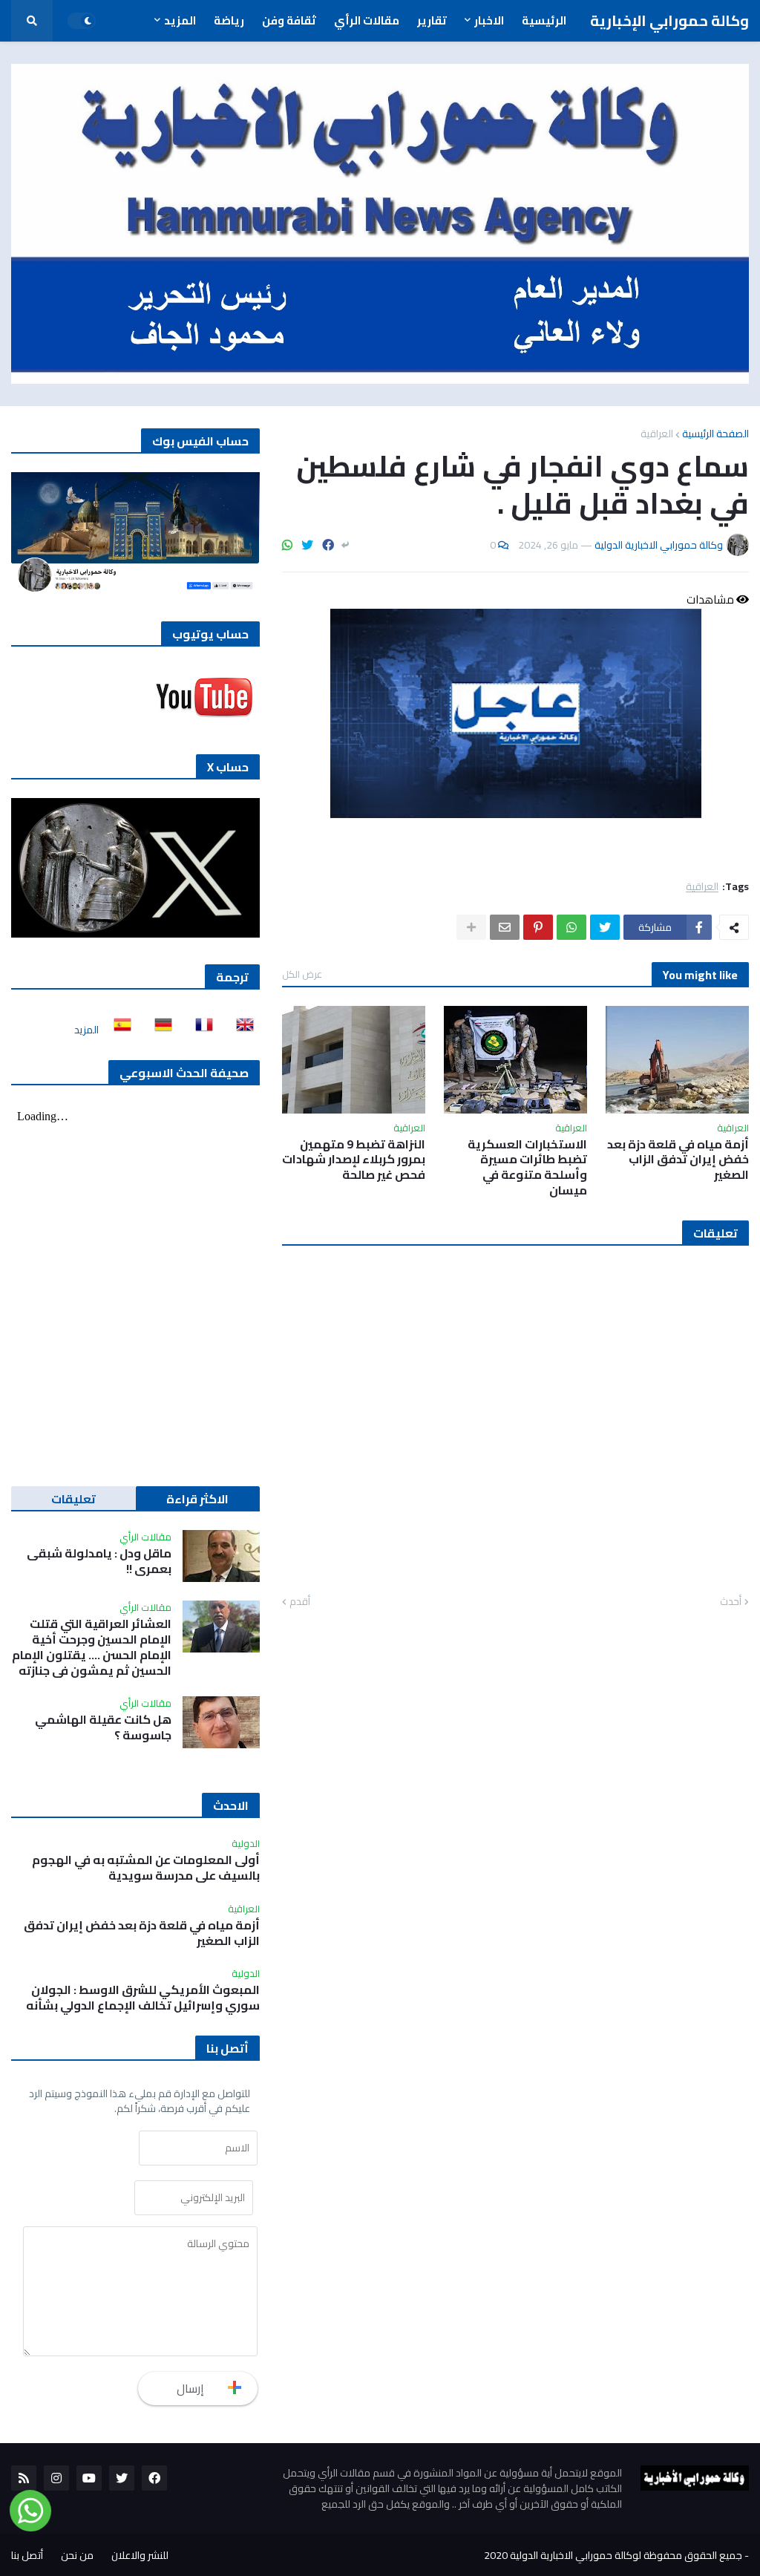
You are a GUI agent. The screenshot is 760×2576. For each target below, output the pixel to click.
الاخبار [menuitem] (489, 20)
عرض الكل (302, 974)
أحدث (731, 1602)
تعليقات (73, 1499)
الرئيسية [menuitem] (544, 20)
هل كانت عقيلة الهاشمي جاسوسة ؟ (103, 1727)
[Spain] (118, 1030)
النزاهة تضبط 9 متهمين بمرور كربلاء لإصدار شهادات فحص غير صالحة (354, 1160)
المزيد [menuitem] (180, 20)
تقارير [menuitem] (432, 20)
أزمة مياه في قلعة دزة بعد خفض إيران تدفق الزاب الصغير (678, 1160)
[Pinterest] (538, 927)
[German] (159, 1030)
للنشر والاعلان (140, 2555)
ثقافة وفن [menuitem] (289, 20)
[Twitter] (307, 545)
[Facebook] (328, 545)
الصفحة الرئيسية (715, 434)
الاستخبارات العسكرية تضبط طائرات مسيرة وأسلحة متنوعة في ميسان (527, 1167)
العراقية (657, 434)
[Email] (505, 927)
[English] (240, 1030)
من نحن (77, 2555)
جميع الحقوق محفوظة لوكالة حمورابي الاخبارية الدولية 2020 (613, 2555)
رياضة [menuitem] (229, 20)
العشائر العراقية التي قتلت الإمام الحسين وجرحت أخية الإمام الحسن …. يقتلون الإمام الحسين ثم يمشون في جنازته (92, 1647)
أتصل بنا (27, 2555)
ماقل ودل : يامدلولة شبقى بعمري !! (99, 1561)
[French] (200, 1030)
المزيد (86, 1030)
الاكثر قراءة (197, 1499)
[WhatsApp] (287, 545)
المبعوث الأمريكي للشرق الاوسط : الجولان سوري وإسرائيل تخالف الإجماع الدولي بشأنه (143, 1998)
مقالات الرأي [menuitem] (367, 20)
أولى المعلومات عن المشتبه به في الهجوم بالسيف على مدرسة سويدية (146, 1868)
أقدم (300, 1602)
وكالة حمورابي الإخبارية (669, 20)
